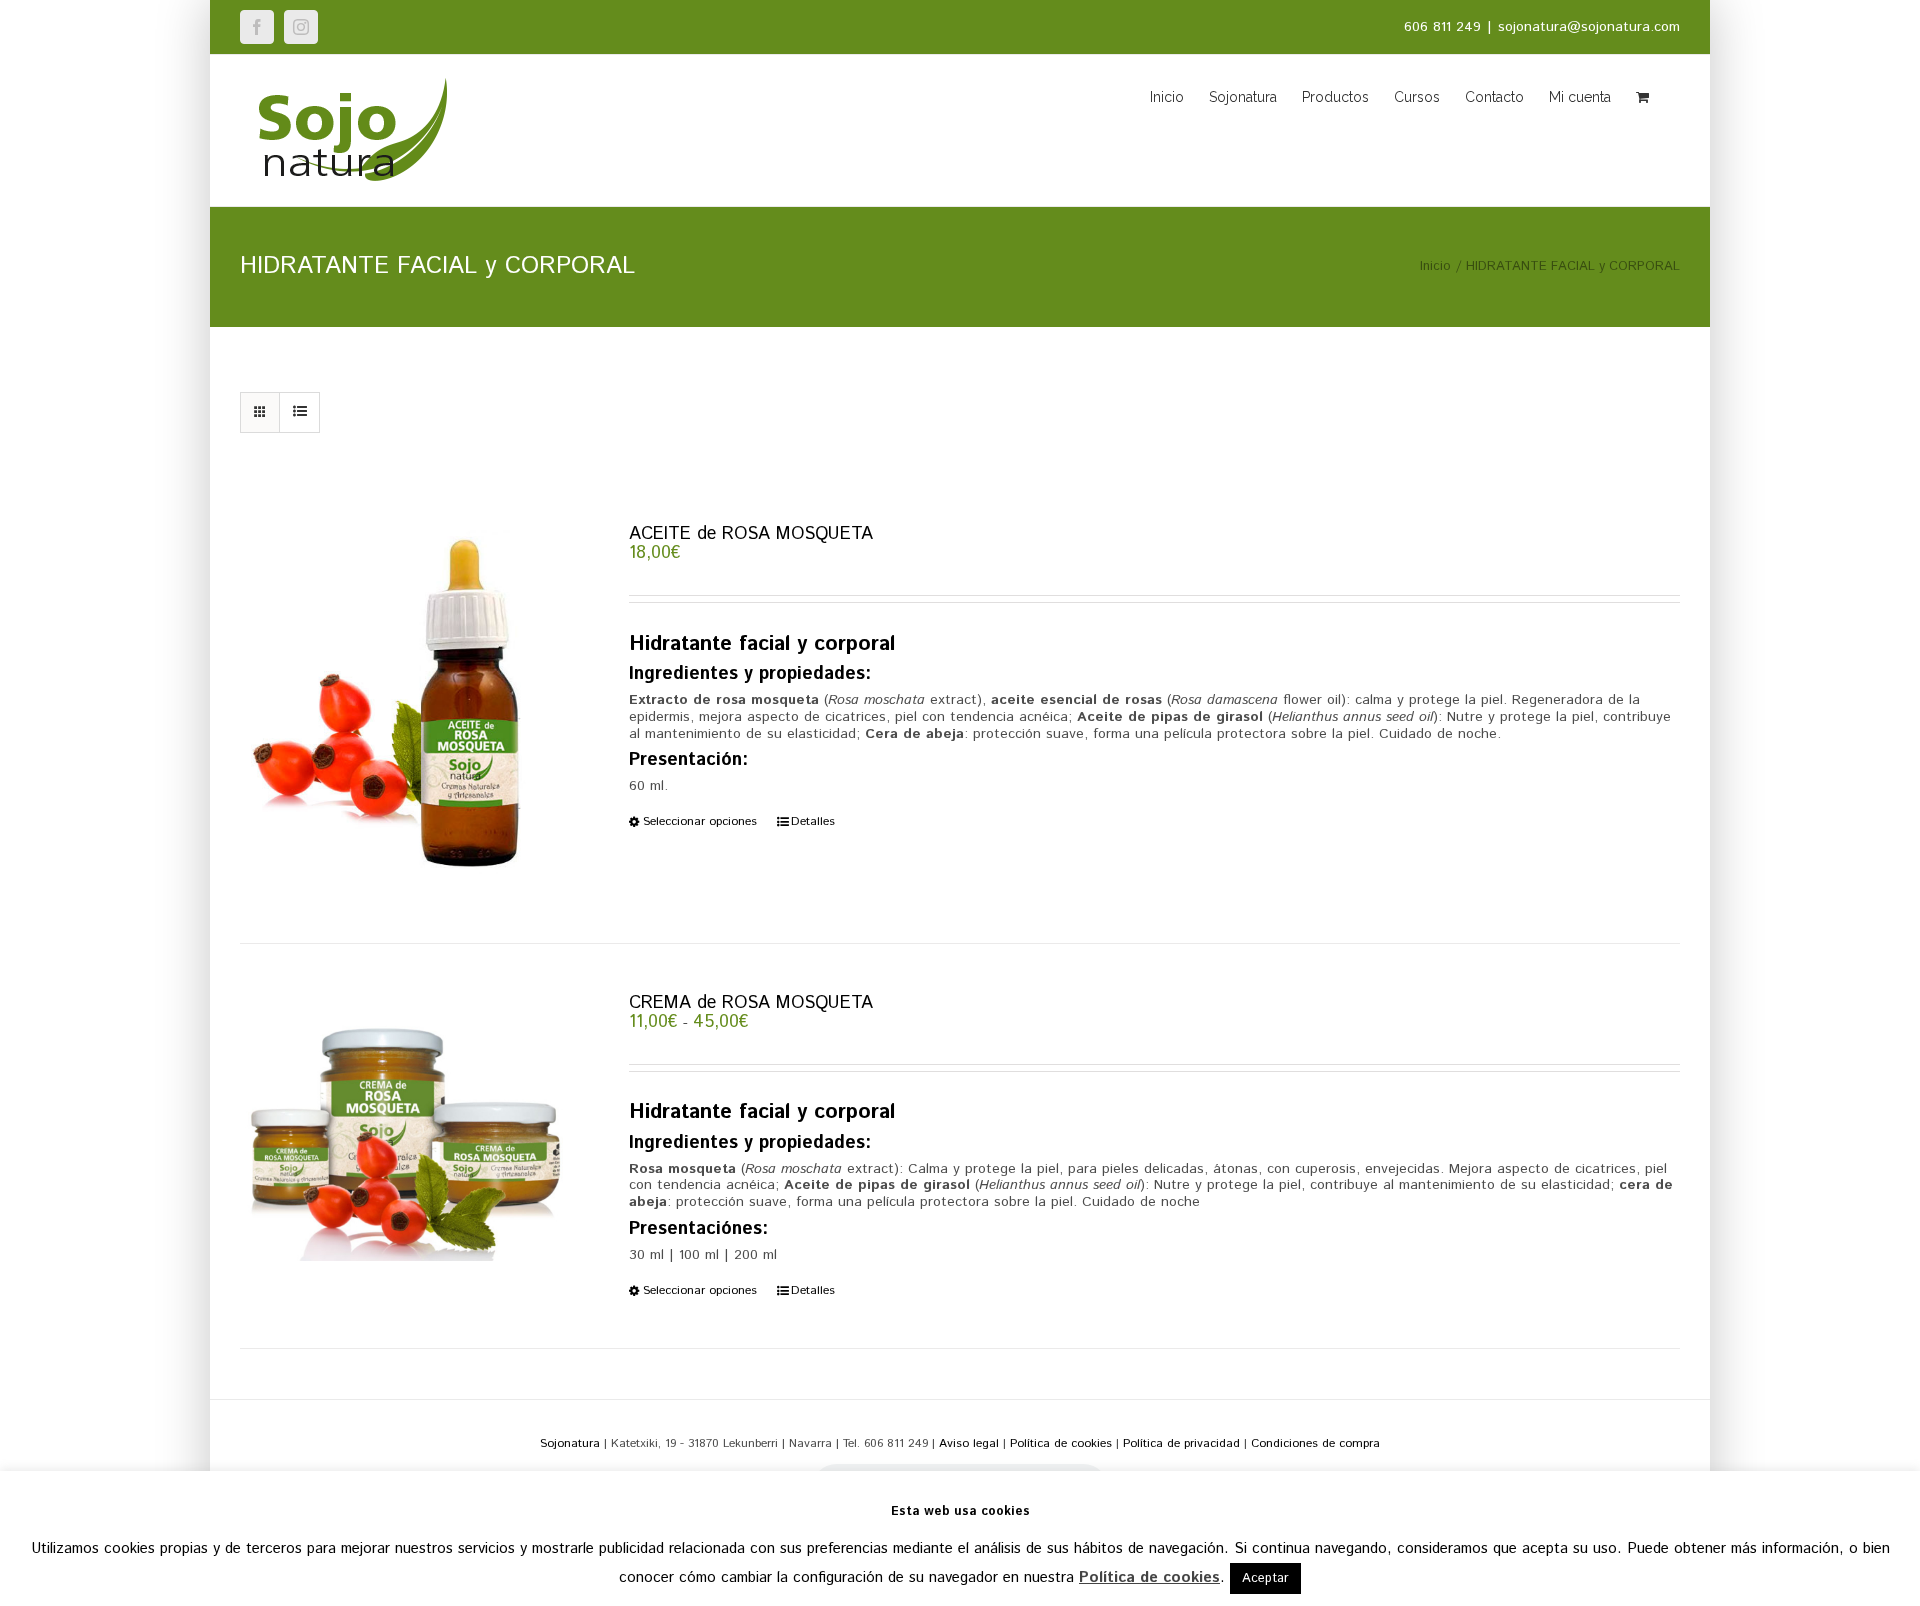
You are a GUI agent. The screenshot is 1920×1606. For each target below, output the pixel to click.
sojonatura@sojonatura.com (1589, 27)
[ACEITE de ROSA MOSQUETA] (405, 709)
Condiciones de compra (1315, 1443)
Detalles (813, 822)
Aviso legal (969, 1443)
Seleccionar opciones (700, 822)
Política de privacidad (1181, 1443)
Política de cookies (1061, 1443)
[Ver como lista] (299, 412)
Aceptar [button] (1265, 1578)
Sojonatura (570, 1443)
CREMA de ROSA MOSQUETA (751, 1003)
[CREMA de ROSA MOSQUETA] (405, 1128)
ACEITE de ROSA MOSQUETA (751, 534)
